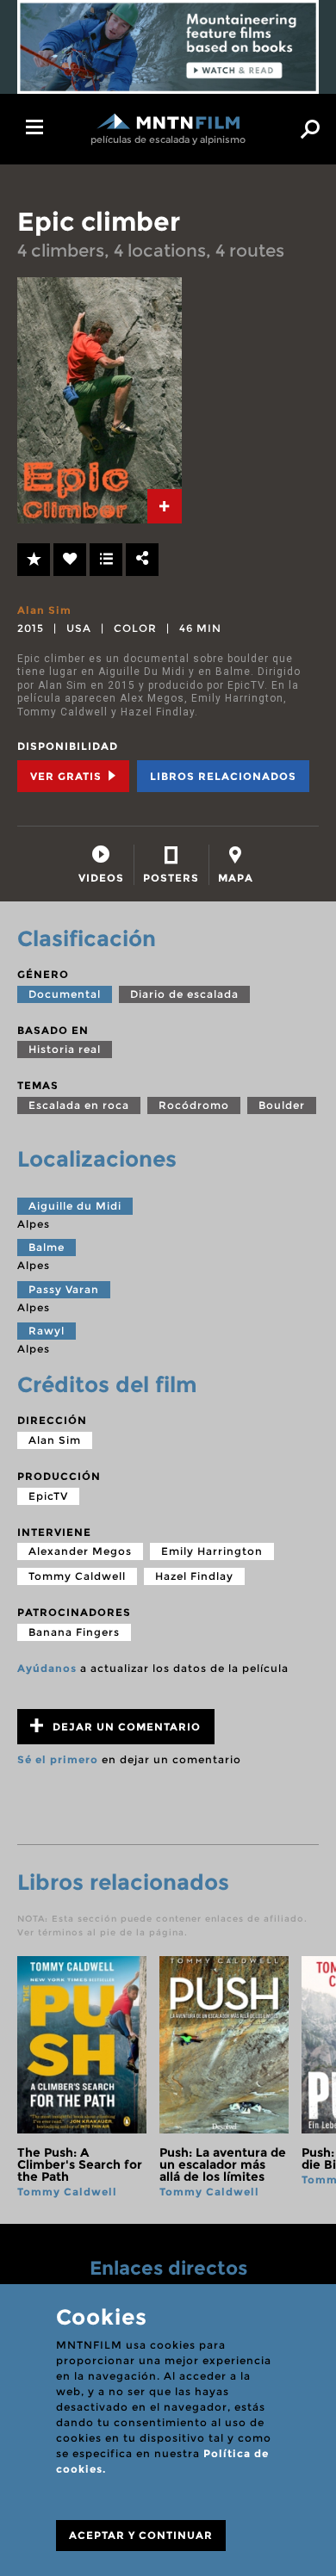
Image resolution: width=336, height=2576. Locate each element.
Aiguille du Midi (75, 1206)
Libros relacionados (223, 776)
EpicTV (48, 1496)
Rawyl (47, 1331)
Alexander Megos (80, 1551)
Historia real (65, 1049)
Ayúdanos (47, 1668)
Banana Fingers (74, 1632)
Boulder (282, 1105)
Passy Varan (64, 1289)
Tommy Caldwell (77, 1576)
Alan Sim (44, 610)
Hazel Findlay (194, 1576)
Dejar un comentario (125, 1727)
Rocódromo (194, 1105)
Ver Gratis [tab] (68, 776)
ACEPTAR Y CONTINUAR (141, 2535)
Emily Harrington (212, 1551)
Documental (65, 994)
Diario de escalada (184, 994)
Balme (47, 1247)
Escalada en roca (79, 1105)
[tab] (165, 506)
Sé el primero (58, 1759)
